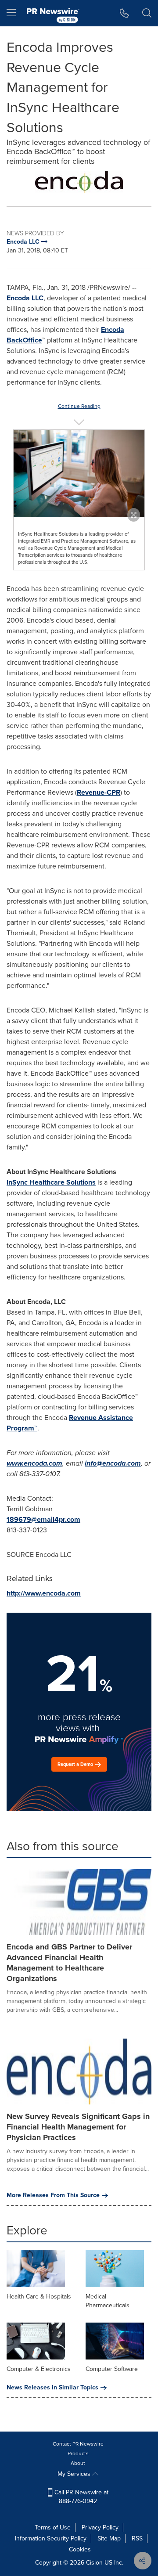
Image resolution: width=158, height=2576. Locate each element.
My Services (75, 2474)
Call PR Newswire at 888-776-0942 (81, 2497)
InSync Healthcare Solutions (51, 1182)
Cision (94, 2563)
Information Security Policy (51, 2538)
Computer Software (112, 2369)
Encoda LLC (25, 298)
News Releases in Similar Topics (52, 2388)
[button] (79, 182)
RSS (137, 2538)
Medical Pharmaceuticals (108, 2301)
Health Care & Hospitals (39, 2297)
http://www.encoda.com (44, 1593)
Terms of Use (53, 2527)
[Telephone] (124, 13)
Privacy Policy (100, 2527)
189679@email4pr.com (43, 1519)
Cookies (80, 2549)
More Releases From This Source (53, 2195)
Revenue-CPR (99, 792)
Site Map (109, 2538)
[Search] (147, 13)
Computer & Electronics (39, 2369)
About (78, 2463)
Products (78, 2454)
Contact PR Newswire (78, 2444)
